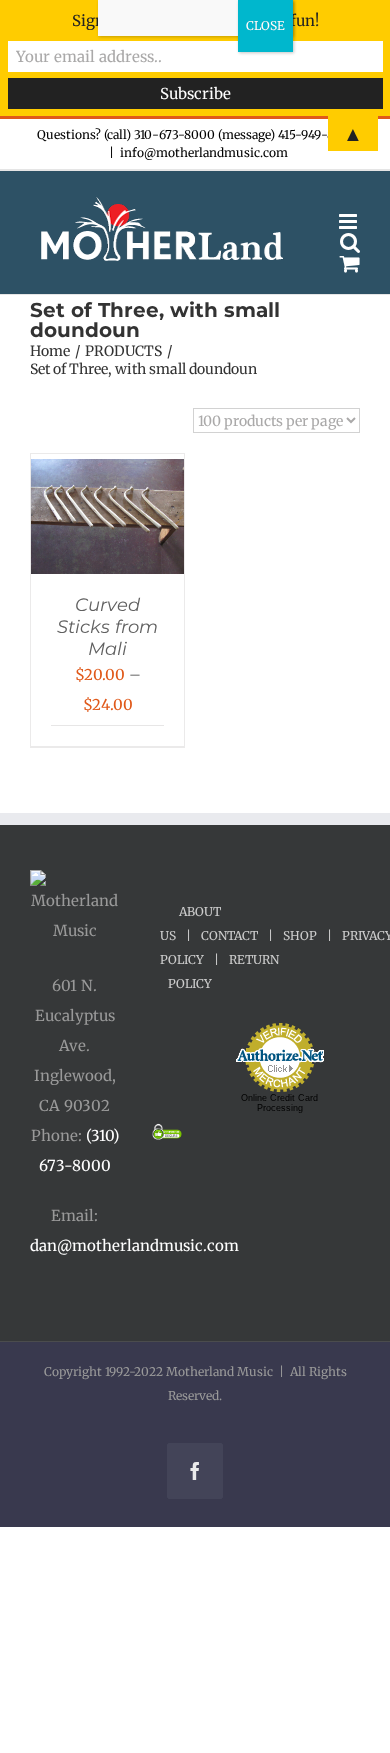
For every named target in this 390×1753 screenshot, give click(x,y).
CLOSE (265, 25)
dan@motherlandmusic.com (134, 1245)
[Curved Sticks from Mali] (107, 473)
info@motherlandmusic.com (204, 152)
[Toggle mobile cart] (350, 263)
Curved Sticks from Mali (107, 627)
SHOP (300, 935)
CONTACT (229, 935)
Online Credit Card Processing (279, 1103)
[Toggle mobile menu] (349, 221)
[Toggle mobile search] (350, 242)
